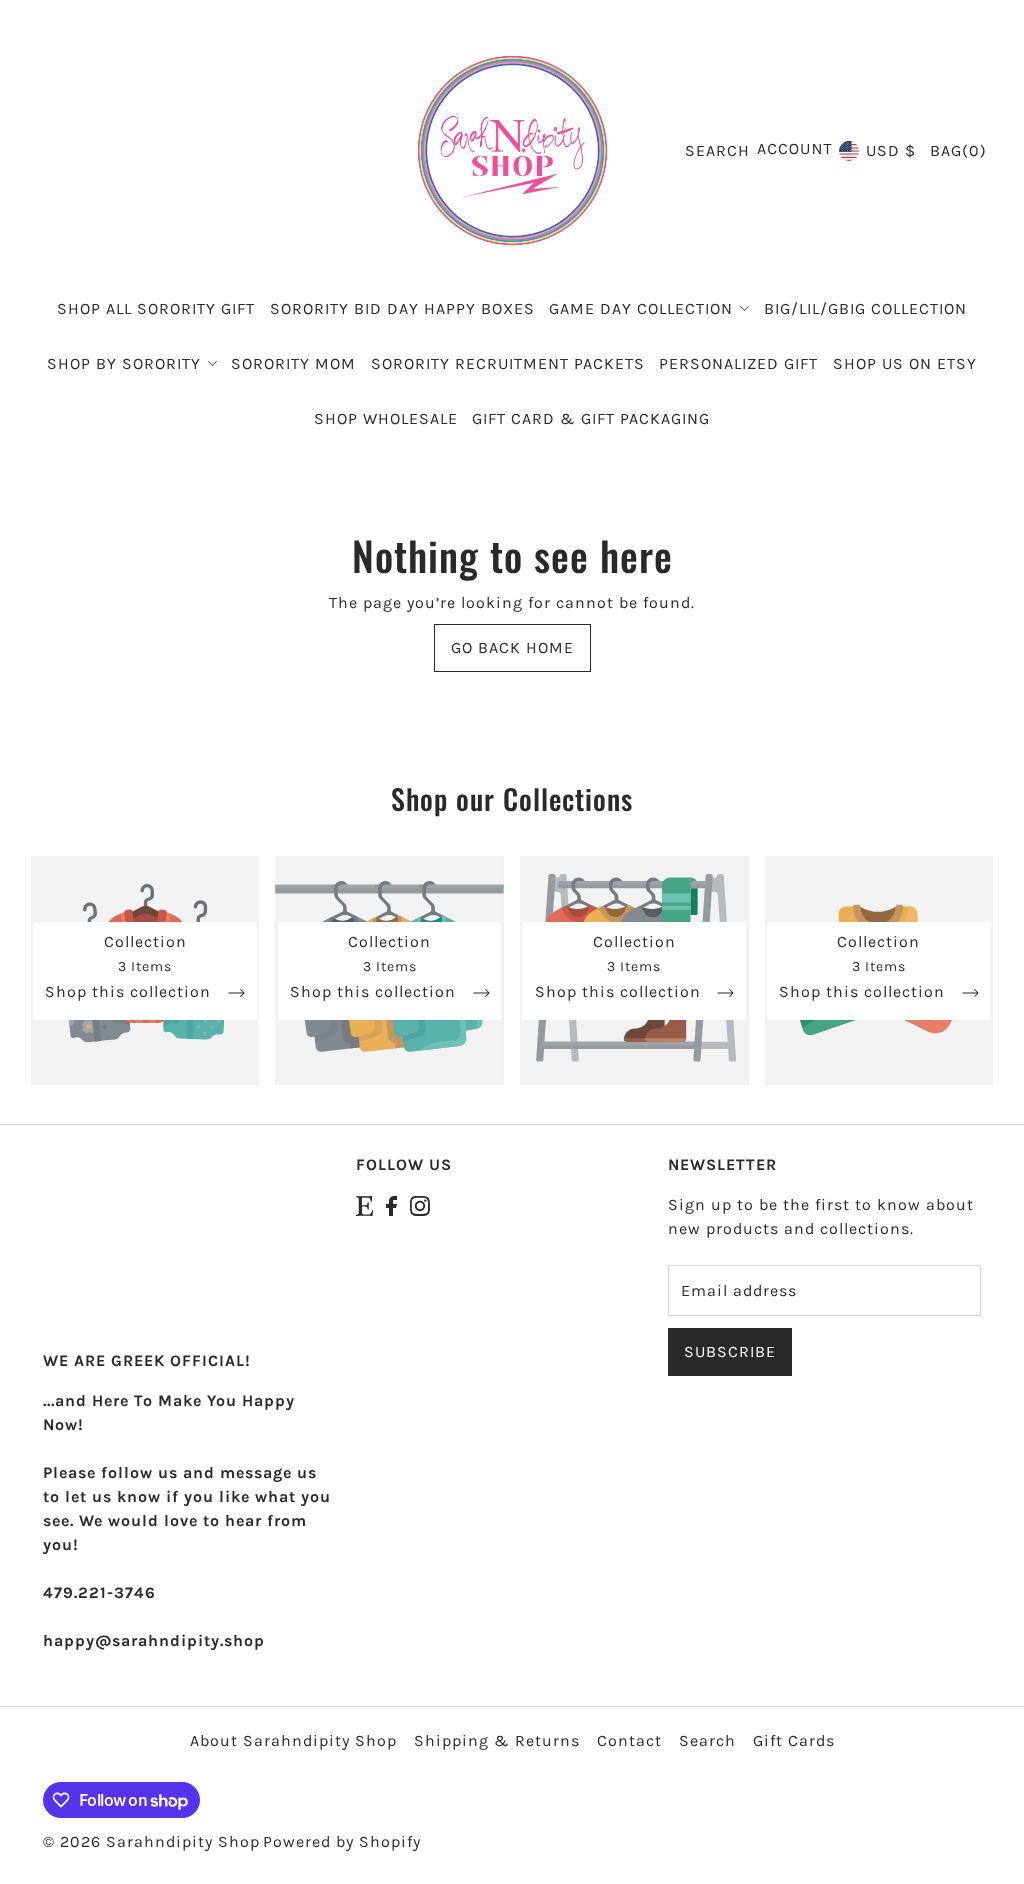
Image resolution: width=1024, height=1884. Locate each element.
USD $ (891, 150)
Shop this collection (130, 992)
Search (707, 1740)
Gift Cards (794, 1740)
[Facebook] (391, 1205)
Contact (629, 1740)
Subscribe (730, 1351)
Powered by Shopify (342, 1841)
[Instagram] (420, 1205)
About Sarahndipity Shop (293, 1740)
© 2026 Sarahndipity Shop (151, 1841)
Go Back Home (512, 647)
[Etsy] (364, 1205)
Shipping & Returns (497, 1740)
